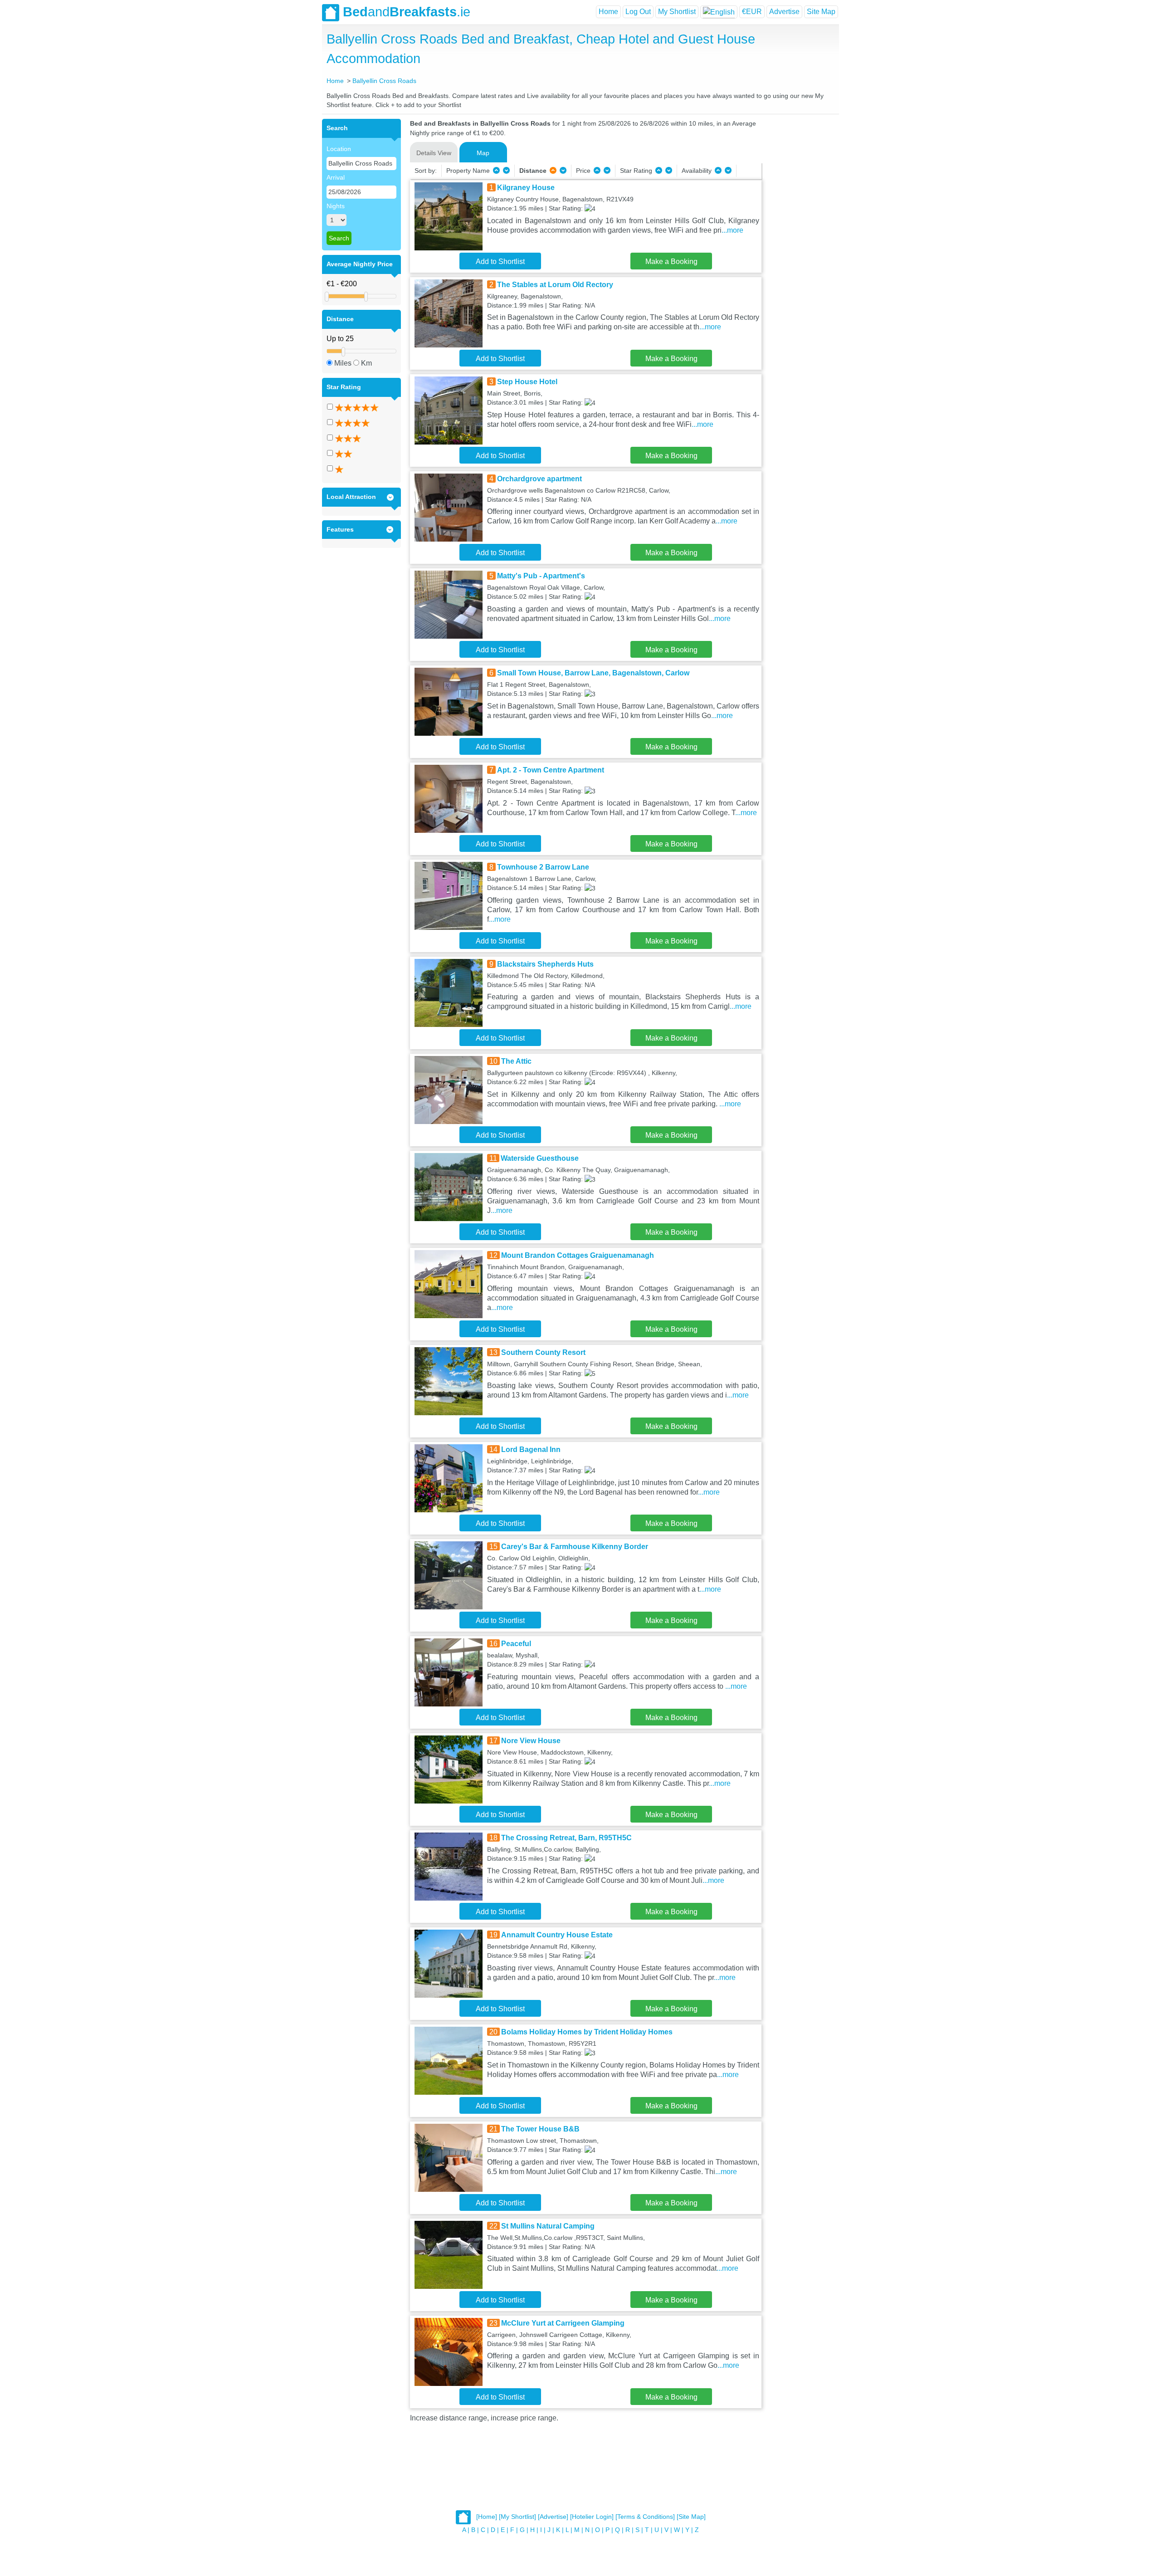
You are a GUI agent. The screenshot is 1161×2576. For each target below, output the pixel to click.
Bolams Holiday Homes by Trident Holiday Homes (587, 2032)
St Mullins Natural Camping (548, 2226)
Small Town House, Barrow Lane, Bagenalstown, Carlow (593, 673)
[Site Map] (691, 2517)
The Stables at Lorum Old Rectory (555, 285)
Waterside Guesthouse (540, 1158)
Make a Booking (671, 262)
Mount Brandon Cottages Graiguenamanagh (578, 1255)
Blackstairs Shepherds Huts (545, 964)
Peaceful (516, 1644)
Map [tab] (483, 153)
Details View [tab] (434, 153)
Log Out (638, 12)
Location (339, 149)
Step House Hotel (527, 382)
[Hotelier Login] (592, 2517)
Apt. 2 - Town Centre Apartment (551, 770)
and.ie (407, 12)
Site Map (821, 12)
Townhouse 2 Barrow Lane (543, 867)
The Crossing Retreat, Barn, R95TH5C (566, 1838)
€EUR (752, 12)
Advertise (784, 12)
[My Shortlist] (517, 2517)
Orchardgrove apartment (539, 479)
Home (608, 12)
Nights (336, 206)
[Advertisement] (799, 255)
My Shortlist (677, 12)
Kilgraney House (526, 188)
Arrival (336, 177)
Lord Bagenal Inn (531, 1449)
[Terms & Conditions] (645, 2517)
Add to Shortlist (500, 262)
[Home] (487, 2517)
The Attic (516, 1061)
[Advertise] (553, 2517)
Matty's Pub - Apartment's (541, 576)
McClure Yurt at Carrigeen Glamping (563, 2323)
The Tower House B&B (540, 2129)
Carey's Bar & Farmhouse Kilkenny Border (575, 1547)
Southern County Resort (543, 1352)
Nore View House (531, 1741)
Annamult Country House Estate (557, 1935)
